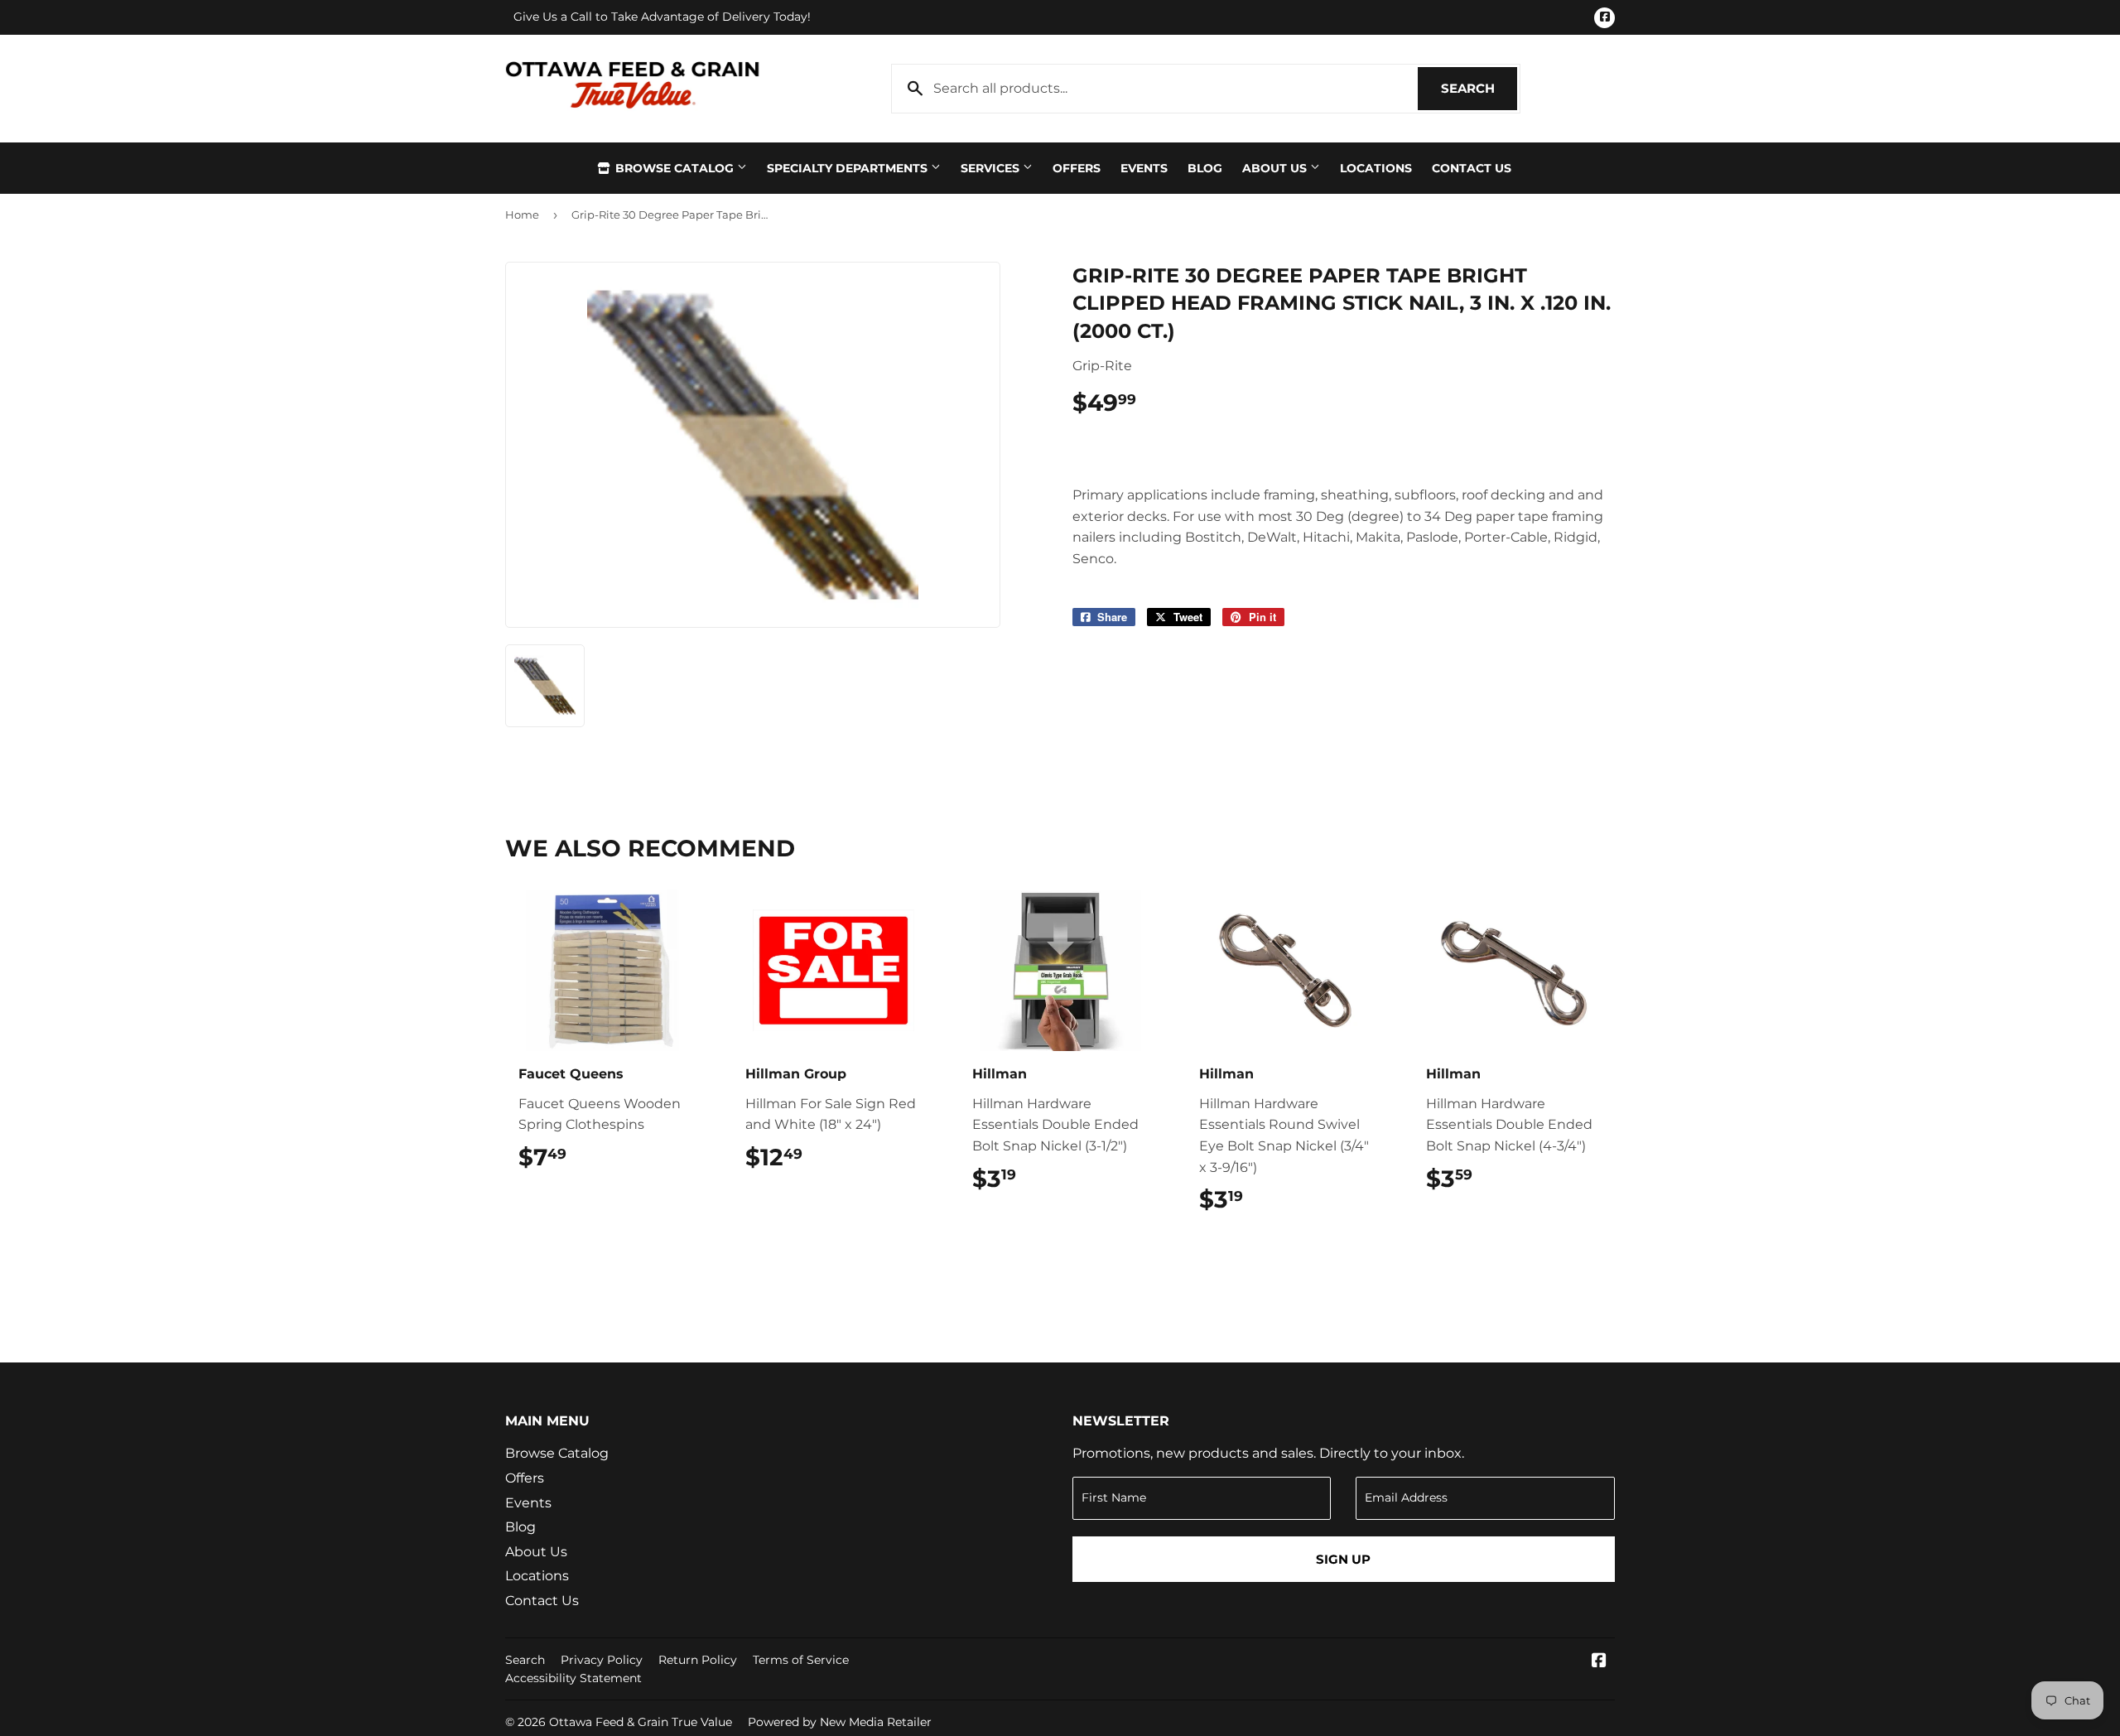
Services (992, 168)
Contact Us (1472, 168)
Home (522, 215)
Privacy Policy (602, 1660)
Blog (1205, 168)
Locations (1376, 168)
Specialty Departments (849, 168)
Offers (1077, 168)
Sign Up (1343, 1559)
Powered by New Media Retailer (840, 1722)
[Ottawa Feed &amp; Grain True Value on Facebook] (1599, 1662)
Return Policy (698, 1660)
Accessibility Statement (573, 1678)
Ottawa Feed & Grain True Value (641, 1722)
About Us (1276, 168)
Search (1479, 88)
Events (1144, 168)
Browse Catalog (675, 168)
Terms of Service (801, 1660)
